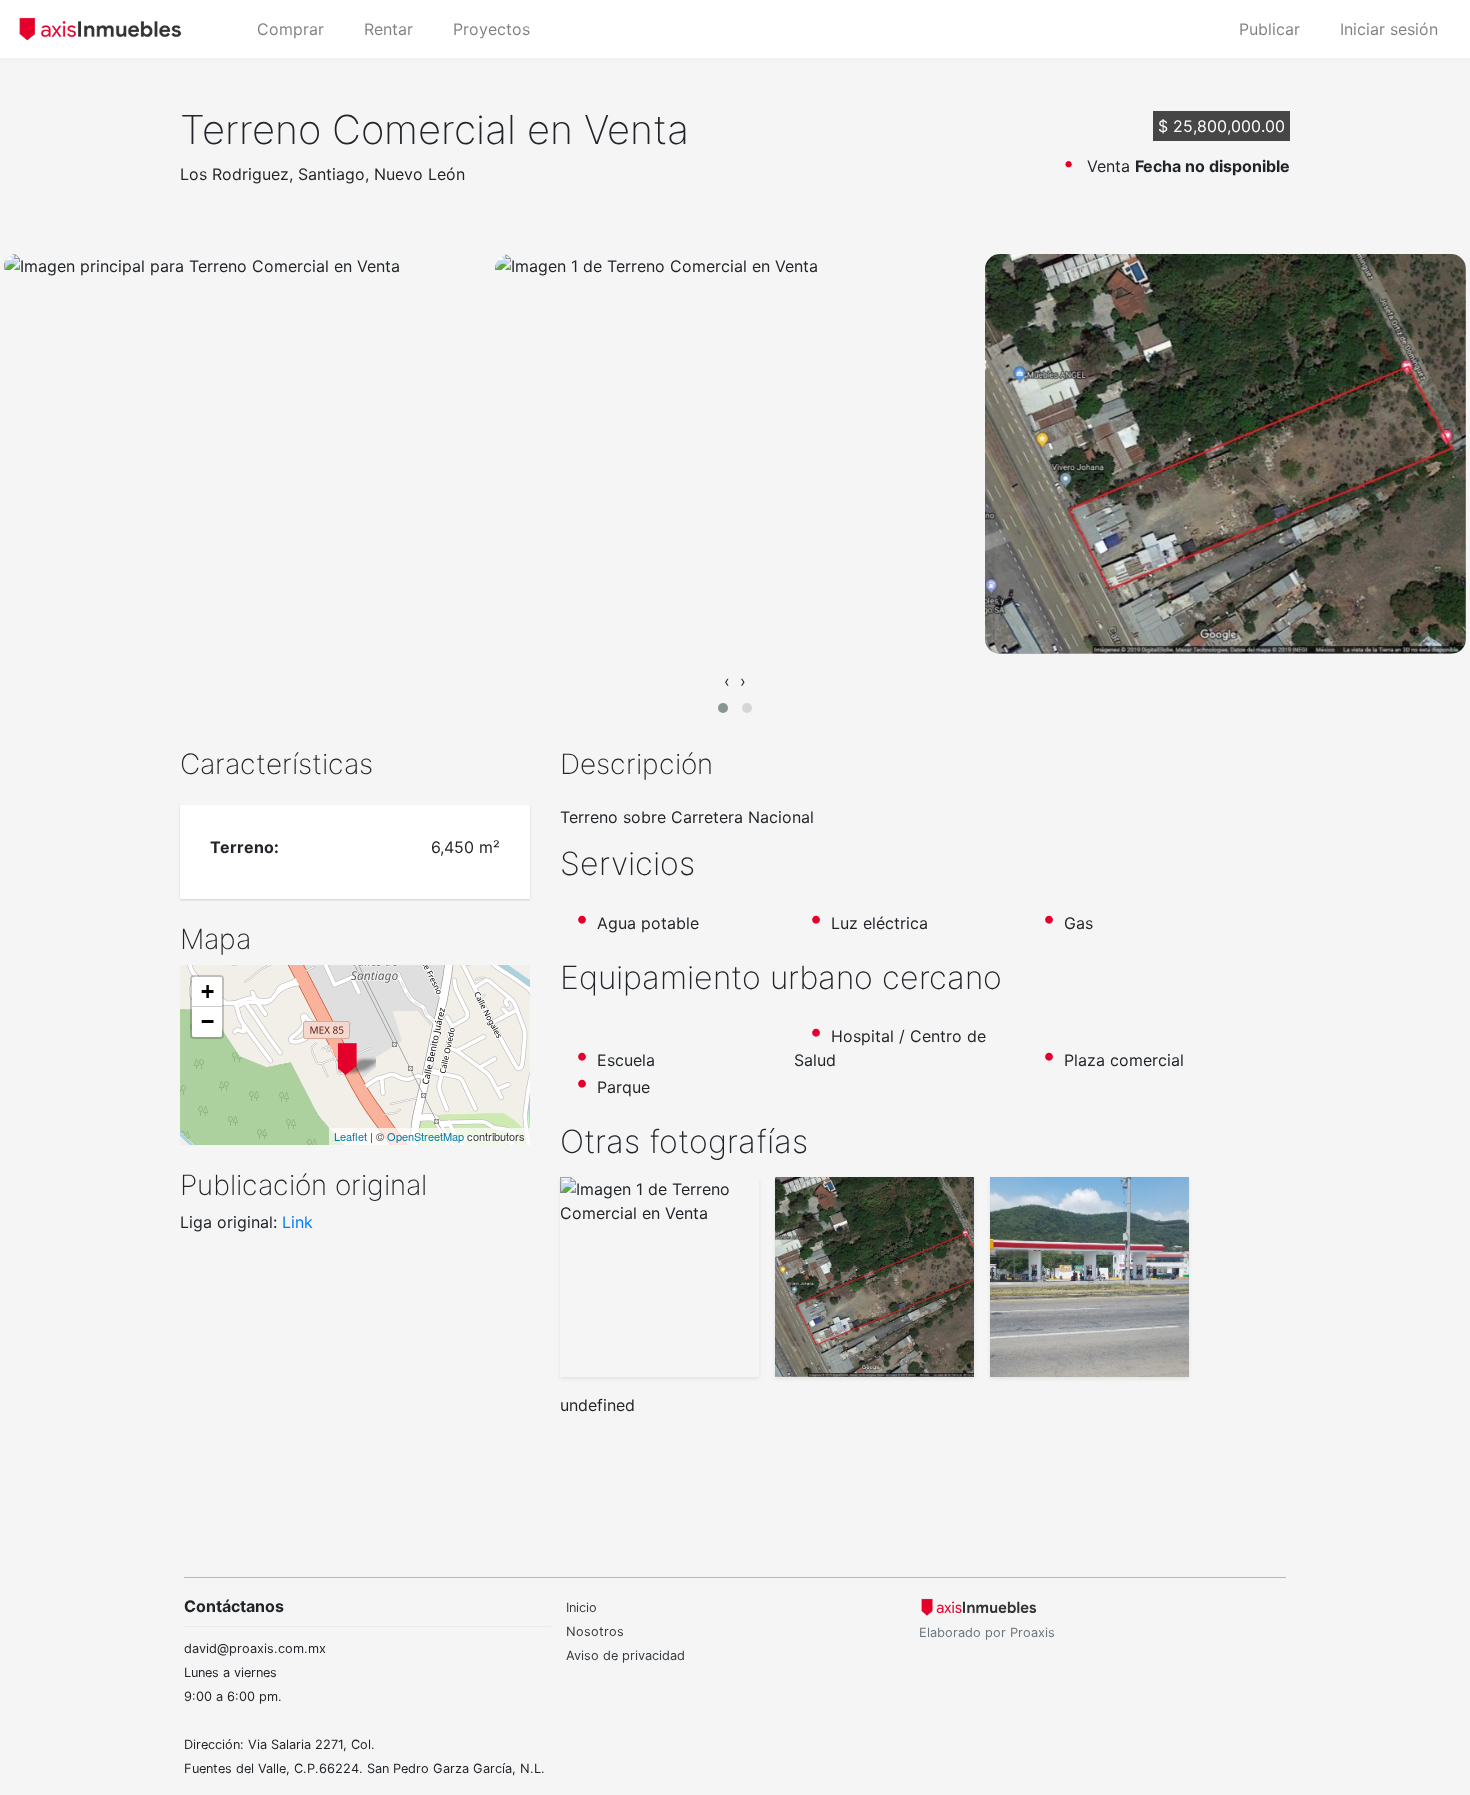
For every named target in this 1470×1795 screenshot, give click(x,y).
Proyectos (491, 29)
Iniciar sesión (1389, 29)
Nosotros (595, 1631)
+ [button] (207, 991)
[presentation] (727, 681)
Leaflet (350, 1136)
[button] (723, 708)
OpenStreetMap (425, 1136)
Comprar (290, 29)
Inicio (581, 1607)
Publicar (1269, 29)
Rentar (388, 29)
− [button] (207, 1021)
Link (297, 1222)
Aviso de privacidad (625, 1655)
